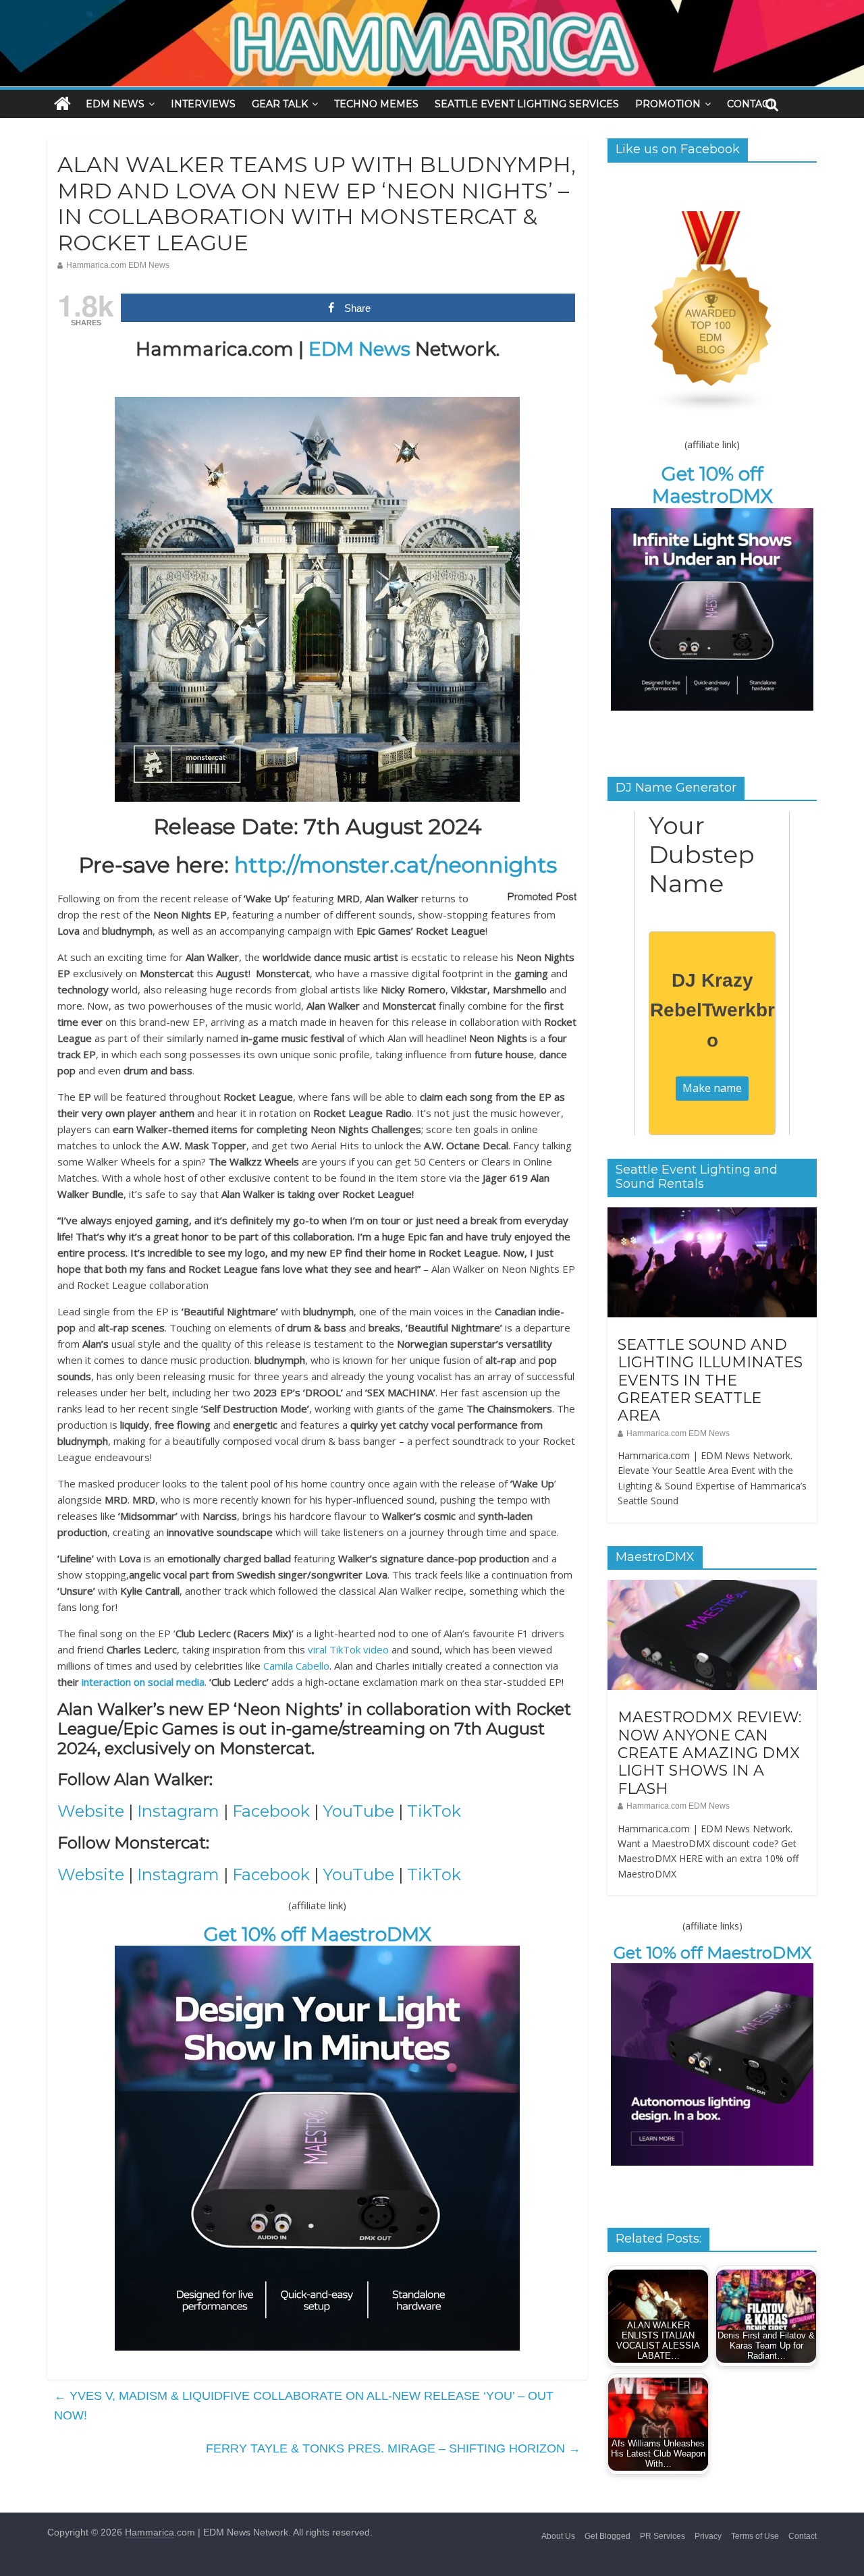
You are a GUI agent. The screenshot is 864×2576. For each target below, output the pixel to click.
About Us (558, 2536)
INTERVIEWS (203, 104)
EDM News (359, 349)
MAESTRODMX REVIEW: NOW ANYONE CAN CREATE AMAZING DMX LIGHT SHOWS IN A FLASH (709, 1753)
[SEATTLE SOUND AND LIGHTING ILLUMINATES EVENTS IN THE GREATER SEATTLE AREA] (712, 1215)
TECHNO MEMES (376, 104)
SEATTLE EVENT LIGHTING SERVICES (527, 104)
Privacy (708, 2536)
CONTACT (751, 104)
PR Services (663, 2536)
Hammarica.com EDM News (118, 265)
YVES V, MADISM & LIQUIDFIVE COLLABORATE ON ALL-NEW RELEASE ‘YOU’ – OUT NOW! (304, 2406)
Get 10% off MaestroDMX (318, 1934)
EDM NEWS (115, 104)
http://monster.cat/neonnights (396, 865)
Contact (803, 2536)
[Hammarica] (432, 8)
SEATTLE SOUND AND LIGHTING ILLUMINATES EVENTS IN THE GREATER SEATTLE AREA (710, 1380)
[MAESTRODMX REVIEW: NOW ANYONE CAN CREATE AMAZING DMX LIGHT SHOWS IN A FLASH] (712, 1587)
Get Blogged (607, 2536)
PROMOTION (668, 104)
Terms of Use (755, 2536)
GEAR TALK (280, 104)
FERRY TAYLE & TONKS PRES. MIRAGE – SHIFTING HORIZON (393, 2448)
